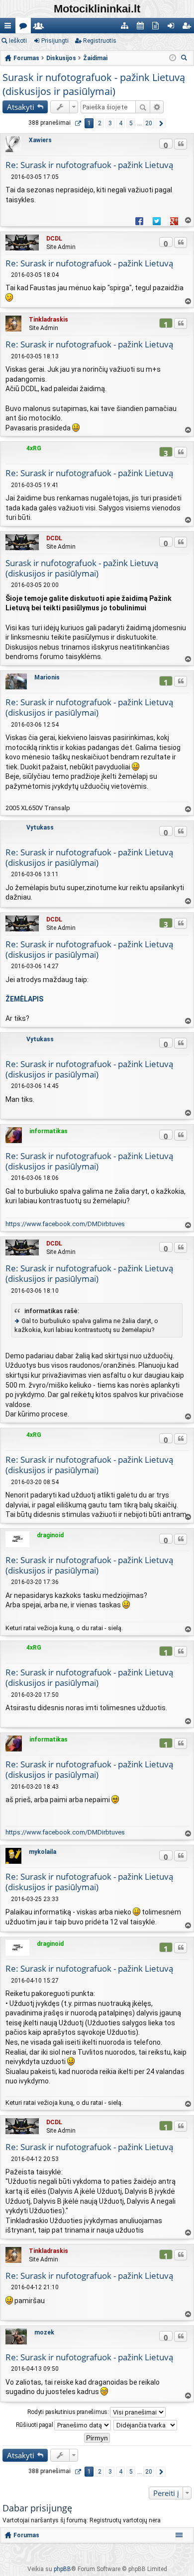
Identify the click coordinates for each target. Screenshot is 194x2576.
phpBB (62, 2569)
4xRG (34, 448)
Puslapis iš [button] (78, 123)
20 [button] (149, 123)
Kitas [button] (161, 123)
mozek (44, 2332)
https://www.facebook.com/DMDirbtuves (65, 1224)
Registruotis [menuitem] (188, 28)
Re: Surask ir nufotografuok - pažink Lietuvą (89, 165)
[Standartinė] (8, 177)
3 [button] (110, 123)
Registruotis (100, 41)
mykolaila (43, 1852)
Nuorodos (10, 28)
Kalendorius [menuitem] (142, 28)
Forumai (25, 28)
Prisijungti (55, 41)
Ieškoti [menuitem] (186, 59)
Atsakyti (21, 107)
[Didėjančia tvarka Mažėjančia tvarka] (146, 2425)
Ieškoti (18, 41)
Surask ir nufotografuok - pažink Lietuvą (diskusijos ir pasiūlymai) (94, 84)
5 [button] (131, 123)
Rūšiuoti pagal (35, 2424)
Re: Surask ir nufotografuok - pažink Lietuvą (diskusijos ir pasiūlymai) (89, 707)
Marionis (47, 677)
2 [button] (100, 123)
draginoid (50, 1535)
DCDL (54, 239)
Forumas (26, 2535)
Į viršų (188, 220)
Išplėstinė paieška (157, 107)
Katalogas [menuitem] (127, 28)
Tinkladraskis (48, 320)
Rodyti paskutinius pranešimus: (69, 2411)
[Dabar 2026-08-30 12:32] (173, 58)
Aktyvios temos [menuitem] (157, 28)
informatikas (48, 1131)
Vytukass (40, 828)
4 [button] (121, 123)
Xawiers (40, 140)
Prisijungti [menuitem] (173, 28)
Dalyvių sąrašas (41, 28)
